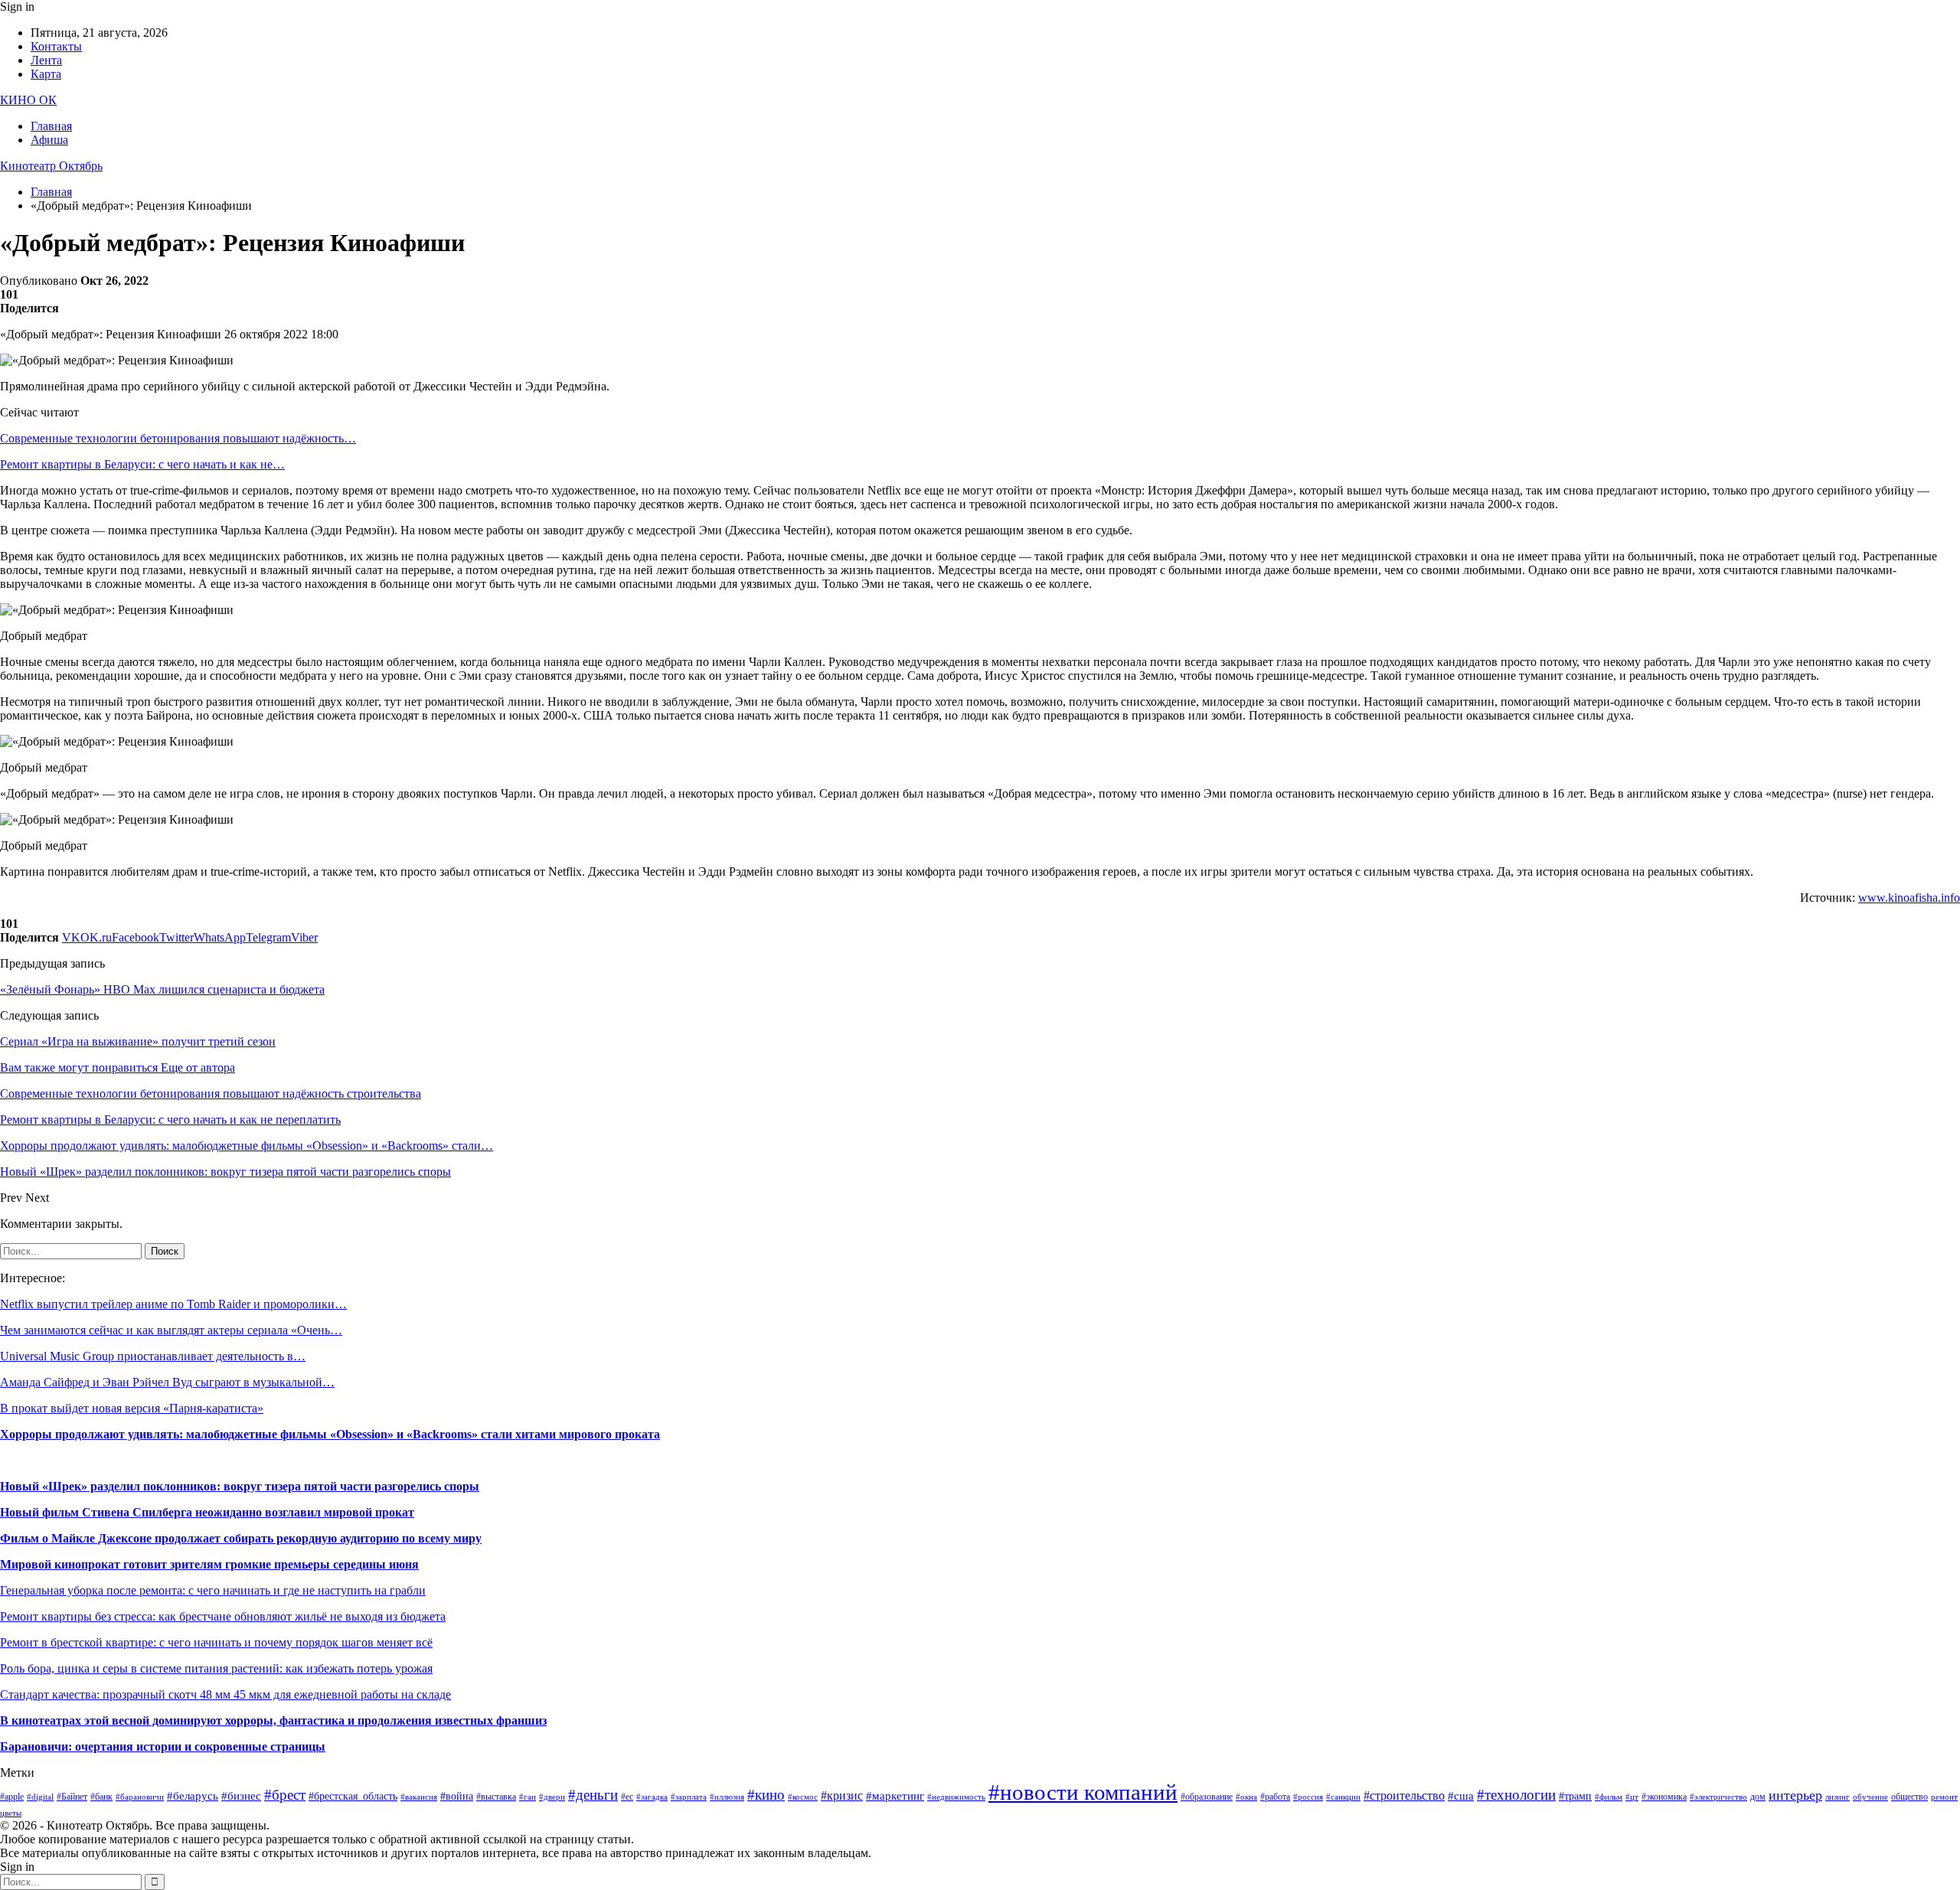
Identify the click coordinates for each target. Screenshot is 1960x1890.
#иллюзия (727, 1797)
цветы (11, 1813)
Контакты (56, 46)
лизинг (1837, 1797)
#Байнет (72, 1797)
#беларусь (193, 1796)
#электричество (1718, 1797)
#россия (1308, 1797)
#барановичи (140, 1797)
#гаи (528, 1797)
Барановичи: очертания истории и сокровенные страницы (163, 1746)
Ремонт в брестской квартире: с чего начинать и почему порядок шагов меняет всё (216, 1642)
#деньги (593, 1795)
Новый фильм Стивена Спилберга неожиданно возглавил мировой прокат (207, 1512)
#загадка (652, 1797)
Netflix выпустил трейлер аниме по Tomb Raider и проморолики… (173, 1304)
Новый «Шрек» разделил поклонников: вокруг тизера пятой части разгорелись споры (240, 1486)
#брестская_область (353, 1796)
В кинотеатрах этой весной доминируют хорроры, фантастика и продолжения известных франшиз (273, 1720)
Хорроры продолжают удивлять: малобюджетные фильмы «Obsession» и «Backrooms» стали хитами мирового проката (330, 1434)
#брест (285, 1795)
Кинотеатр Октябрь (51, 166)
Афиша (49, 140)
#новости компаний (1083, 1792)
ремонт (1944, 1797)
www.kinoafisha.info (1909, 898)
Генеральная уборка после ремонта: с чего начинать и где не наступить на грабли (213, 1590)
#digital (40, 1797)
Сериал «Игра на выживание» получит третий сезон (138, 1041)
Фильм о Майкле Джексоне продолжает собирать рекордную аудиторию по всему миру (241, 1538)
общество (1909, 1797)
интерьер (1795, 1795)
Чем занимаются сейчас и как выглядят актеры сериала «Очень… (171, 1330)
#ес (627, 1797)
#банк (101, 1797)
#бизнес (241, 1796)
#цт (1632, 1797)
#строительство (1404, 1795)
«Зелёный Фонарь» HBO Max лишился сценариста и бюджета (162, 989)
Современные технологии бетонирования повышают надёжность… (178, 438)
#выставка (496, 1797)
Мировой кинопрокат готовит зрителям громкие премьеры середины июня (209, 1564)
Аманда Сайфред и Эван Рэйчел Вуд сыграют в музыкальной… (167, 1382)
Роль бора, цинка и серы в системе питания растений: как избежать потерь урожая (216, 1668)
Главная (51, 126)
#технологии (1516, 1795)
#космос (803, 1797)
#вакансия (419, 1797)
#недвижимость (956, 1797)
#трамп (1575, 1796)
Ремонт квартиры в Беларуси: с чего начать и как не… (142, 464)
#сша (1461, 1796)
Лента (46, 60)
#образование (1207, 1797)
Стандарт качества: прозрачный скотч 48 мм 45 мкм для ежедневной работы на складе (225, 1694)
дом (1758, 1797)
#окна (1246, 1797)
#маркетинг (895, 1796)
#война (457, 1796)
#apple (12, 1797)
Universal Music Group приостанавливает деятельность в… (153, 1356)
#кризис (842, 1795)
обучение (1870, 1797)
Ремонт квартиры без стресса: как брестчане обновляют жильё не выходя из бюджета (223, 1616)
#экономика (1664, 1797)
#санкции (1343, 1797)
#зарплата (689, 1797)
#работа (1275, 1797)
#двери (552, 1797)
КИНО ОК (28, 100)
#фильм (1609, 1797)
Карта (46, 74)
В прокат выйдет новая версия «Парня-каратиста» (132, 1408)
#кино (766, 1795)
